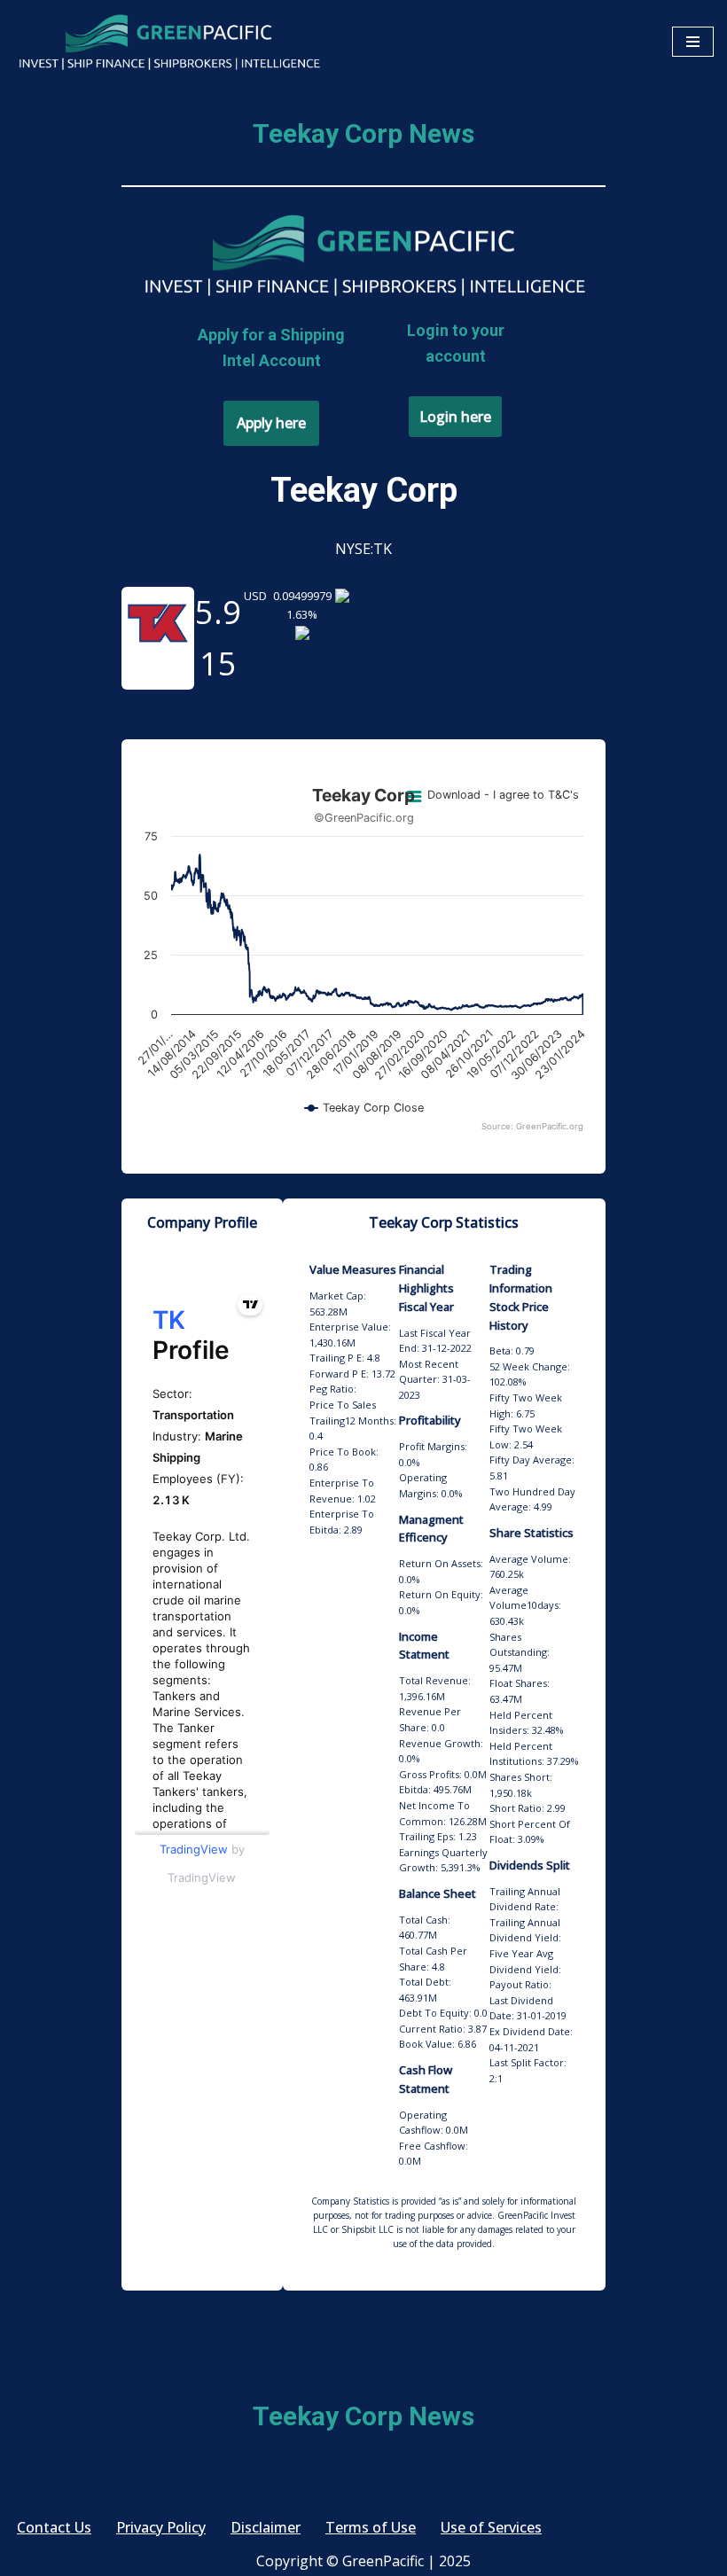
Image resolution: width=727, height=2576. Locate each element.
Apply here (271, 423)
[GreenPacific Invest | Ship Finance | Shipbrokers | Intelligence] (168, 41)
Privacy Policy (161, 2527)
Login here (455, 417)
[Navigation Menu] (693, 42)
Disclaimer (266, 2527)
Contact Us (54, 2527)
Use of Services (491, 2527)
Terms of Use (371, 2527)
